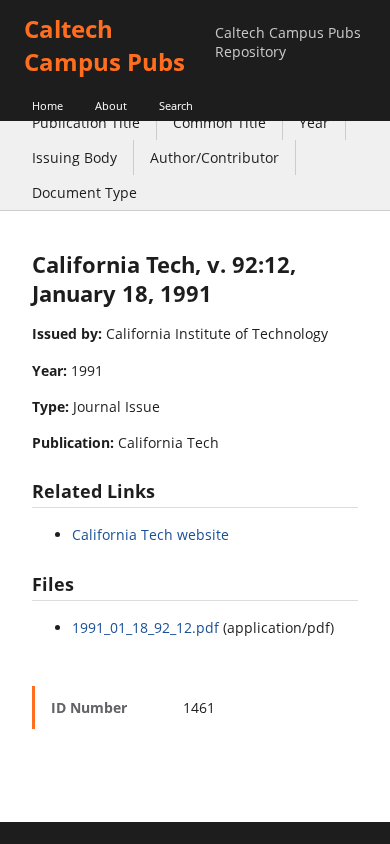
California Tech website (150, 534)
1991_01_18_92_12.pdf (145, 627)
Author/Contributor (214, 157)
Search (176, 105)
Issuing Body (74, 157)
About (111, 105)
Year (314, 122)
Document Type (84, 192)
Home (47, 105)
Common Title (219, 122)
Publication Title (86, 122)
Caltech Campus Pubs (104, 45)
